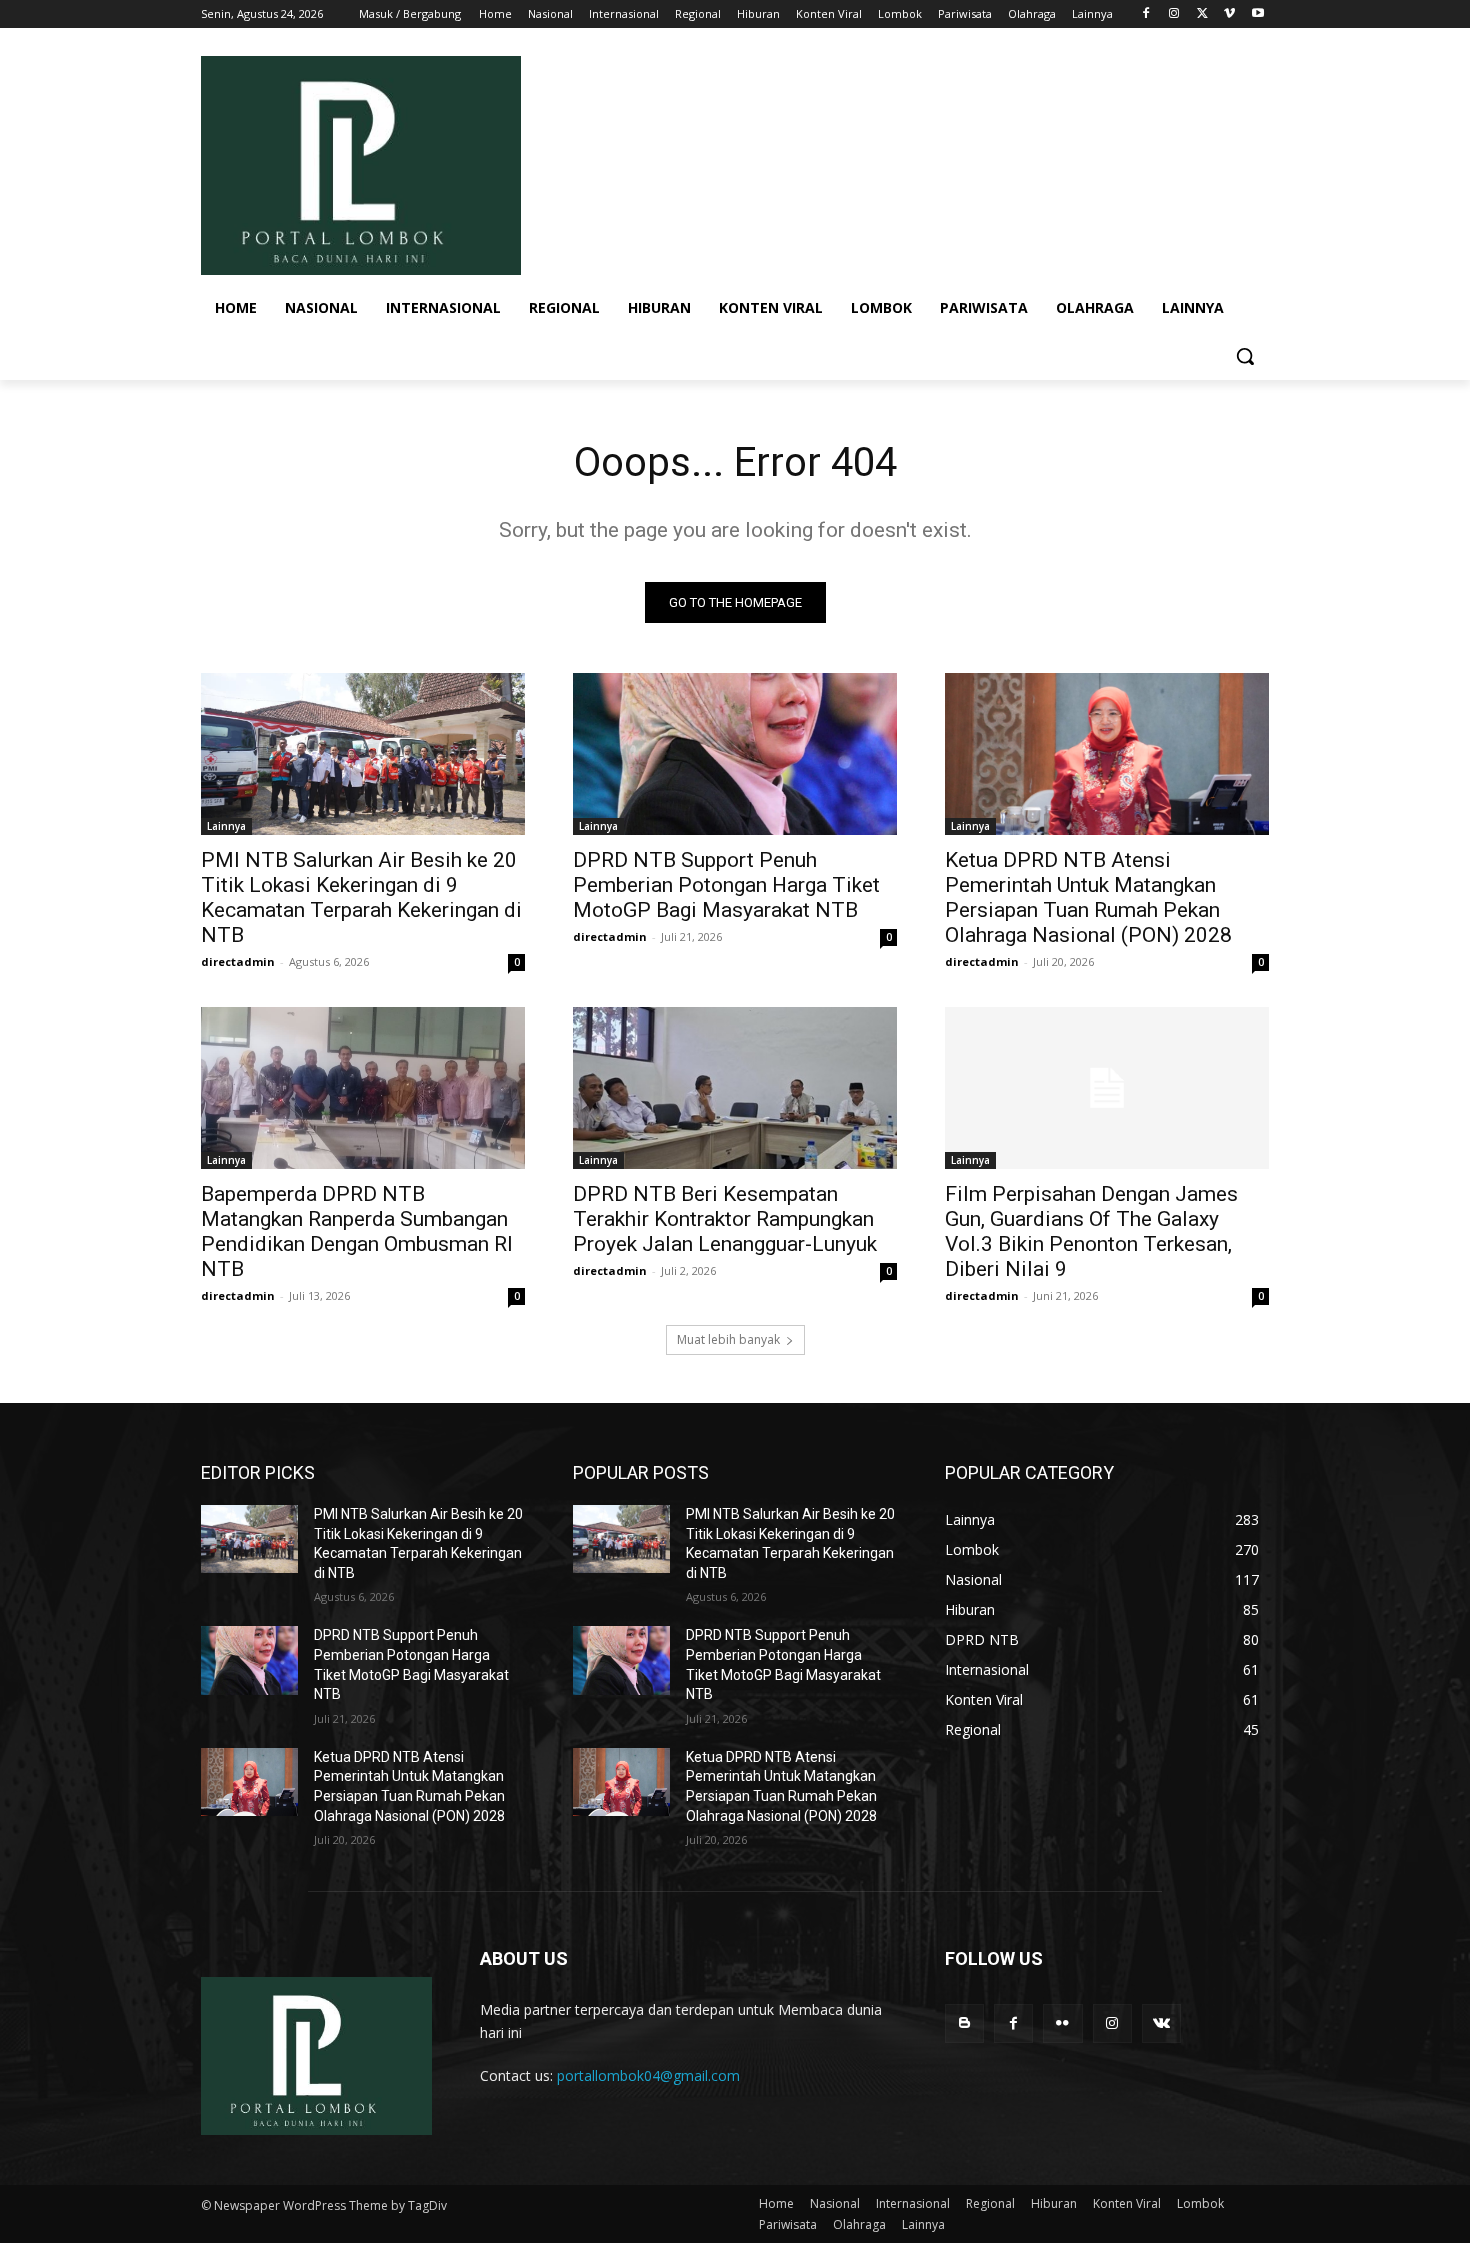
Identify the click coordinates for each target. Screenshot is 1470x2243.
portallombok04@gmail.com (648, 2075)
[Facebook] (1146, 14)
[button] (1245, 356)
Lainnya (226, 826)
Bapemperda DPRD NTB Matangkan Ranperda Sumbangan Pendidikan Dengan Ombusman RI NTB (357, 1231)
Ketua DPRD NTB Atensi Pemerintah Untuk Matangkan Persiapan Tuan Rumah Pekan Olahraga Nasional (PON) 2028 (1088, 897)
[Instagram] (1174, 14)
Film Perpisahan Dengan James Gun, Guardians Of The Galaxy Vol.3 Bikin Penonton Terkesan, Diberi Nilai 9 (1091, 1231)
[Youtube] (1257, 14)
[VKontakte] (1161, 2023)
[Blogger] (964, 2023)
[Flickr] (1062, 2023)
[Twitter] (1202, 14)
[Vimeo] (1229, 14)
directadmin (238, 961)
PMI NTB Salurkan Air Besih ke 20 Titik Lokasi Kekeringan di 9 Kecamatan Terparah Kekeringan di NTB (361, 897)
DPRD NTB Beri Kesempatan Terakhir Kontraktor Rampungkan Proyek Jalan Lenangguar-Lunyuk (725, 1219)
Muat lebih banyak (728, 1339)
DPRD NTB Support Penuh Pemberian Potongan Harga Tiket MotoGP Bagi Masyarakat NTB (726, 885)
